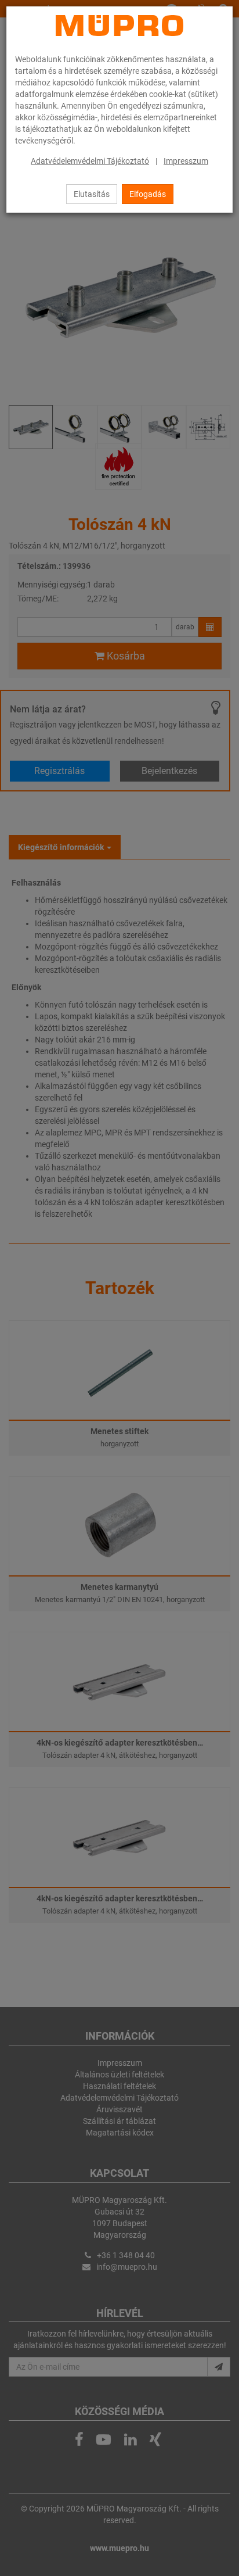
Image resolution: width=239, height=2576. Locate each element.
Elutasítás (92, 194)
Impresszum (186, 161)
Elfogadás (148, 194)
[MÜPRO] (119, 26)
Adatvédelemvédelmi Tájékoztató (90, 161)
